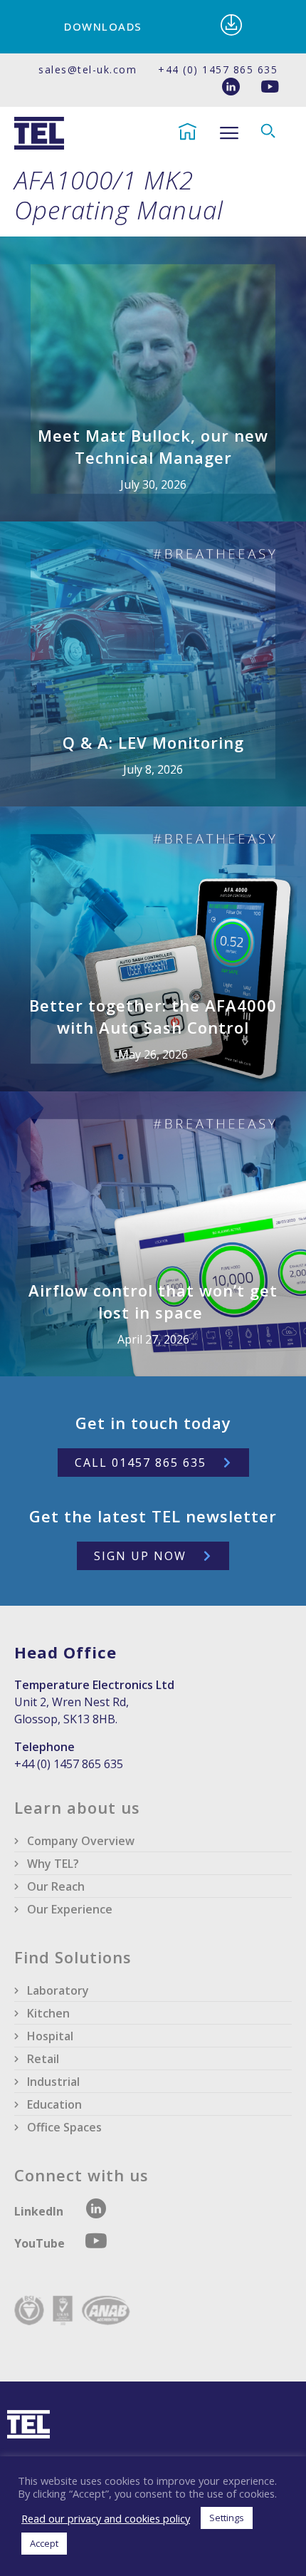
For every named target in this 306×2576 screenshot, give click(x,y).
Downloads (103, 26)
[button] (229, 134)
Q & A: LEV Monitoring (153, 742)
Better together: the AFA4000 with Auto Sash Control (153, 1016)
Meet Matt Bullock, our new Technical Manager (153, 446)
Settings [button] (227, 2518)
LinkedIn (39, 2211)
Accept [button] (44, 2543)
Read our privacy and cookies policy (106, 2518)
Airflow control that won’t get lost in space (153, 1301)
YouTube (41, 2243)
